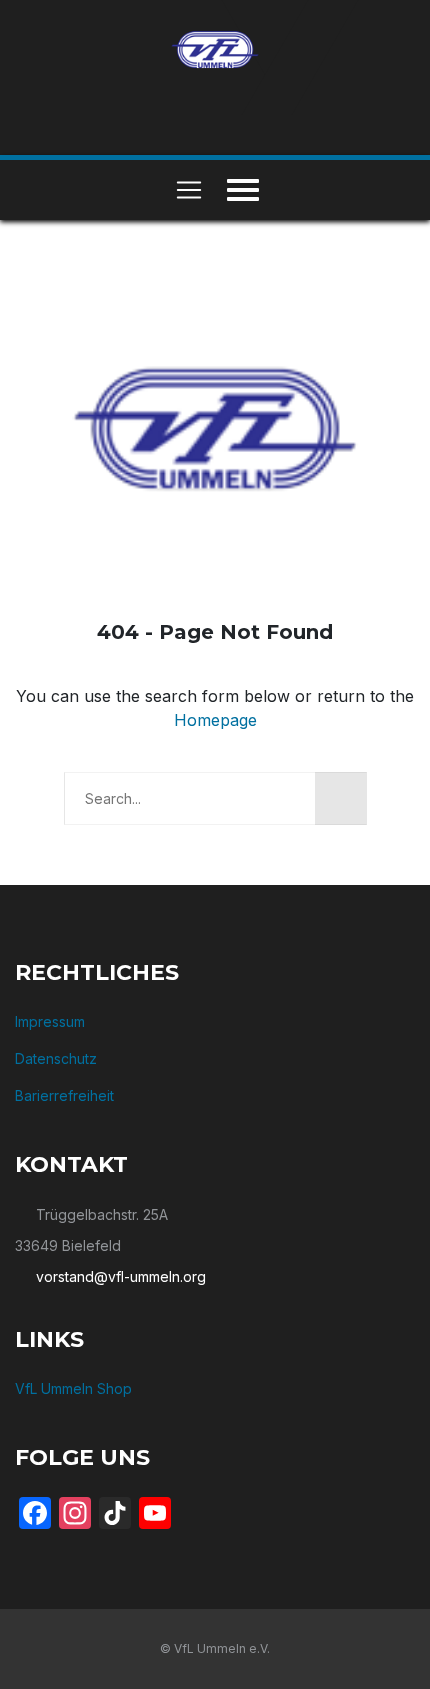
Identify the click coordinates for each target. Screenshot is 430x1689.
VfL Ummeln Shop (73, 1388)
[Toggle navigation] (189, 190)
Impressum (50, 1021)
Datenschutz (56, 1058)
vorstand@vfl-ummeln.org (121, 1276)
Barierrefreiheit (64, 1095)
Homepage (215, 720)
